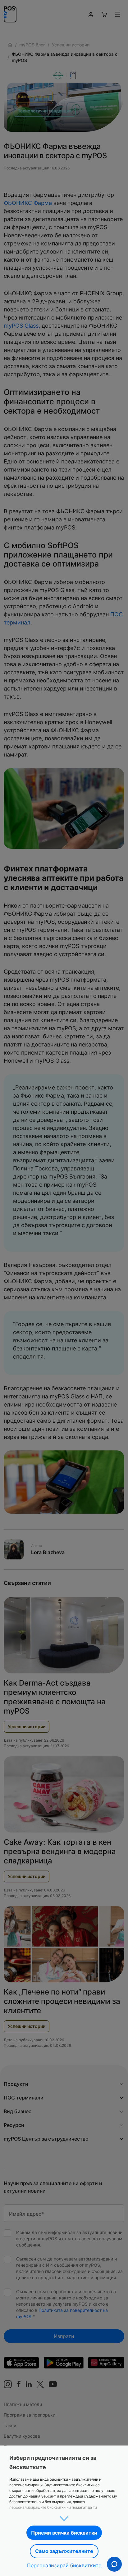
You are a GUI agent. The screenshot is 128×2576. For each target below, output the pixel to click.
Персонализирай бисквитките (64, 2565)
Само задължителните (64, 2551)
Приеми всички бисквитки (64, 2533)
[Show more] (64, 2517)
